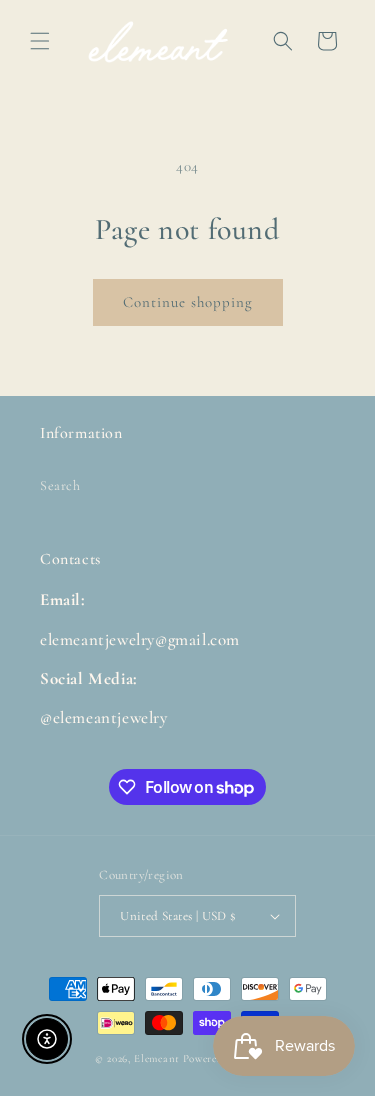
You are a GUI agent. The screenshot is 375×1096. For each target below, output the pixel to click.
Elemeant (157, 1058)
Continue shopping (188, 302)
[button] (40, 41)
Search (60, 485)
